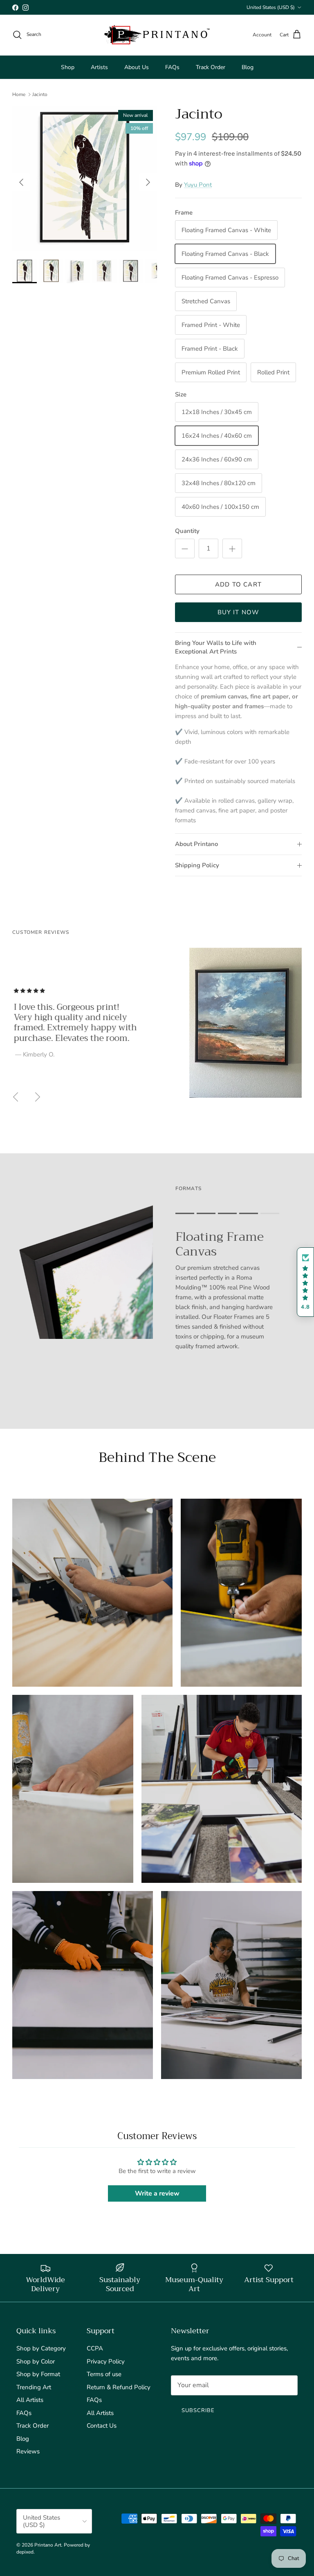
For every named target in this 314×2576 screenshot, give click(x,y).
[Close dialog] (239, 1196)
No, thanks (157, 1369)
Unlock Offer (157, 1321)
